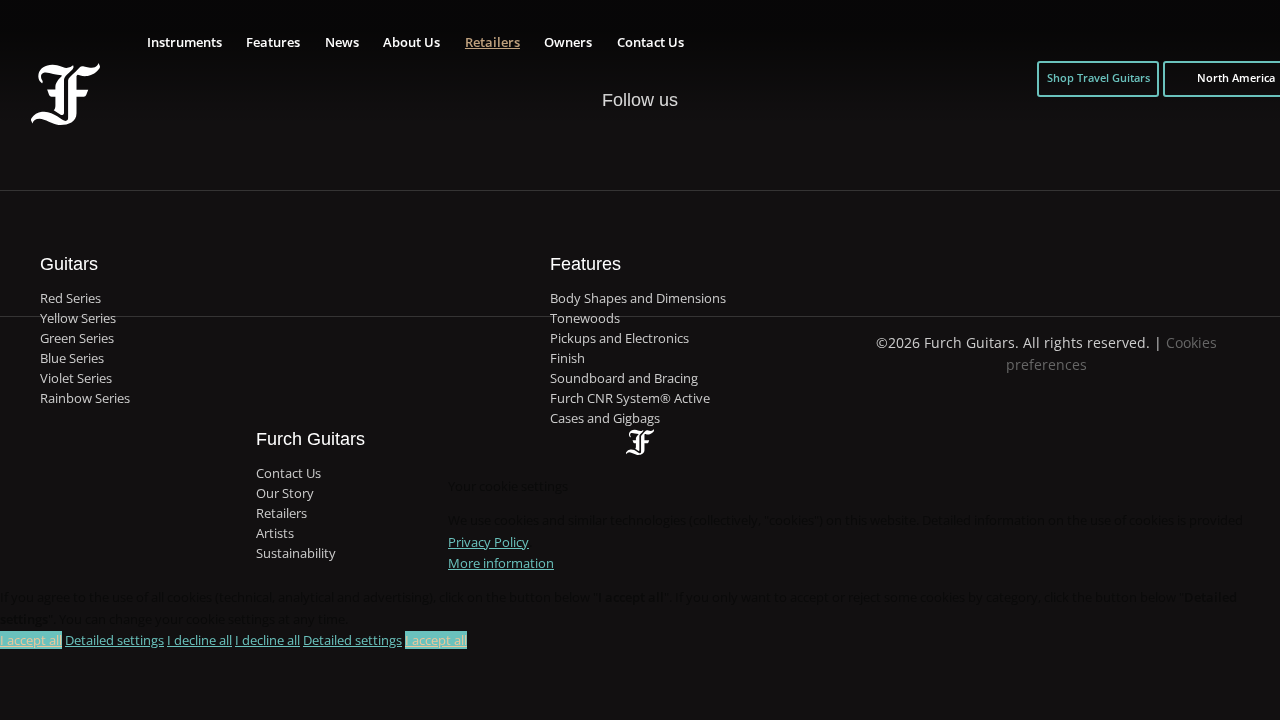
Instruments (184, 42)
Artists (275, 533)
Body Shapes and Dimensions (638, 298)
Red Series (70, 298)
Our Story (285, 493)
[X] (619, 134)
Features (273, 42)
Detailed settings (114, 640)
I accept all (31, 640)
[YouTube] (700, 145)
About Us (411, 42)
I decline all (199, 640)
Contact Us (650, 42)
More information (501, 563)
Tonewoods (585, 318)
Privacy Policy (488, 542)
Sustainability (296, 553)
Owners (568, 42)
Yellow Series (78, 318)
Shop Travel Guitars (1098, 78)
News (342, 42)
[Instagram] (660, 145)
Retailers (492, 42)
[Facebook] (578, 145)
